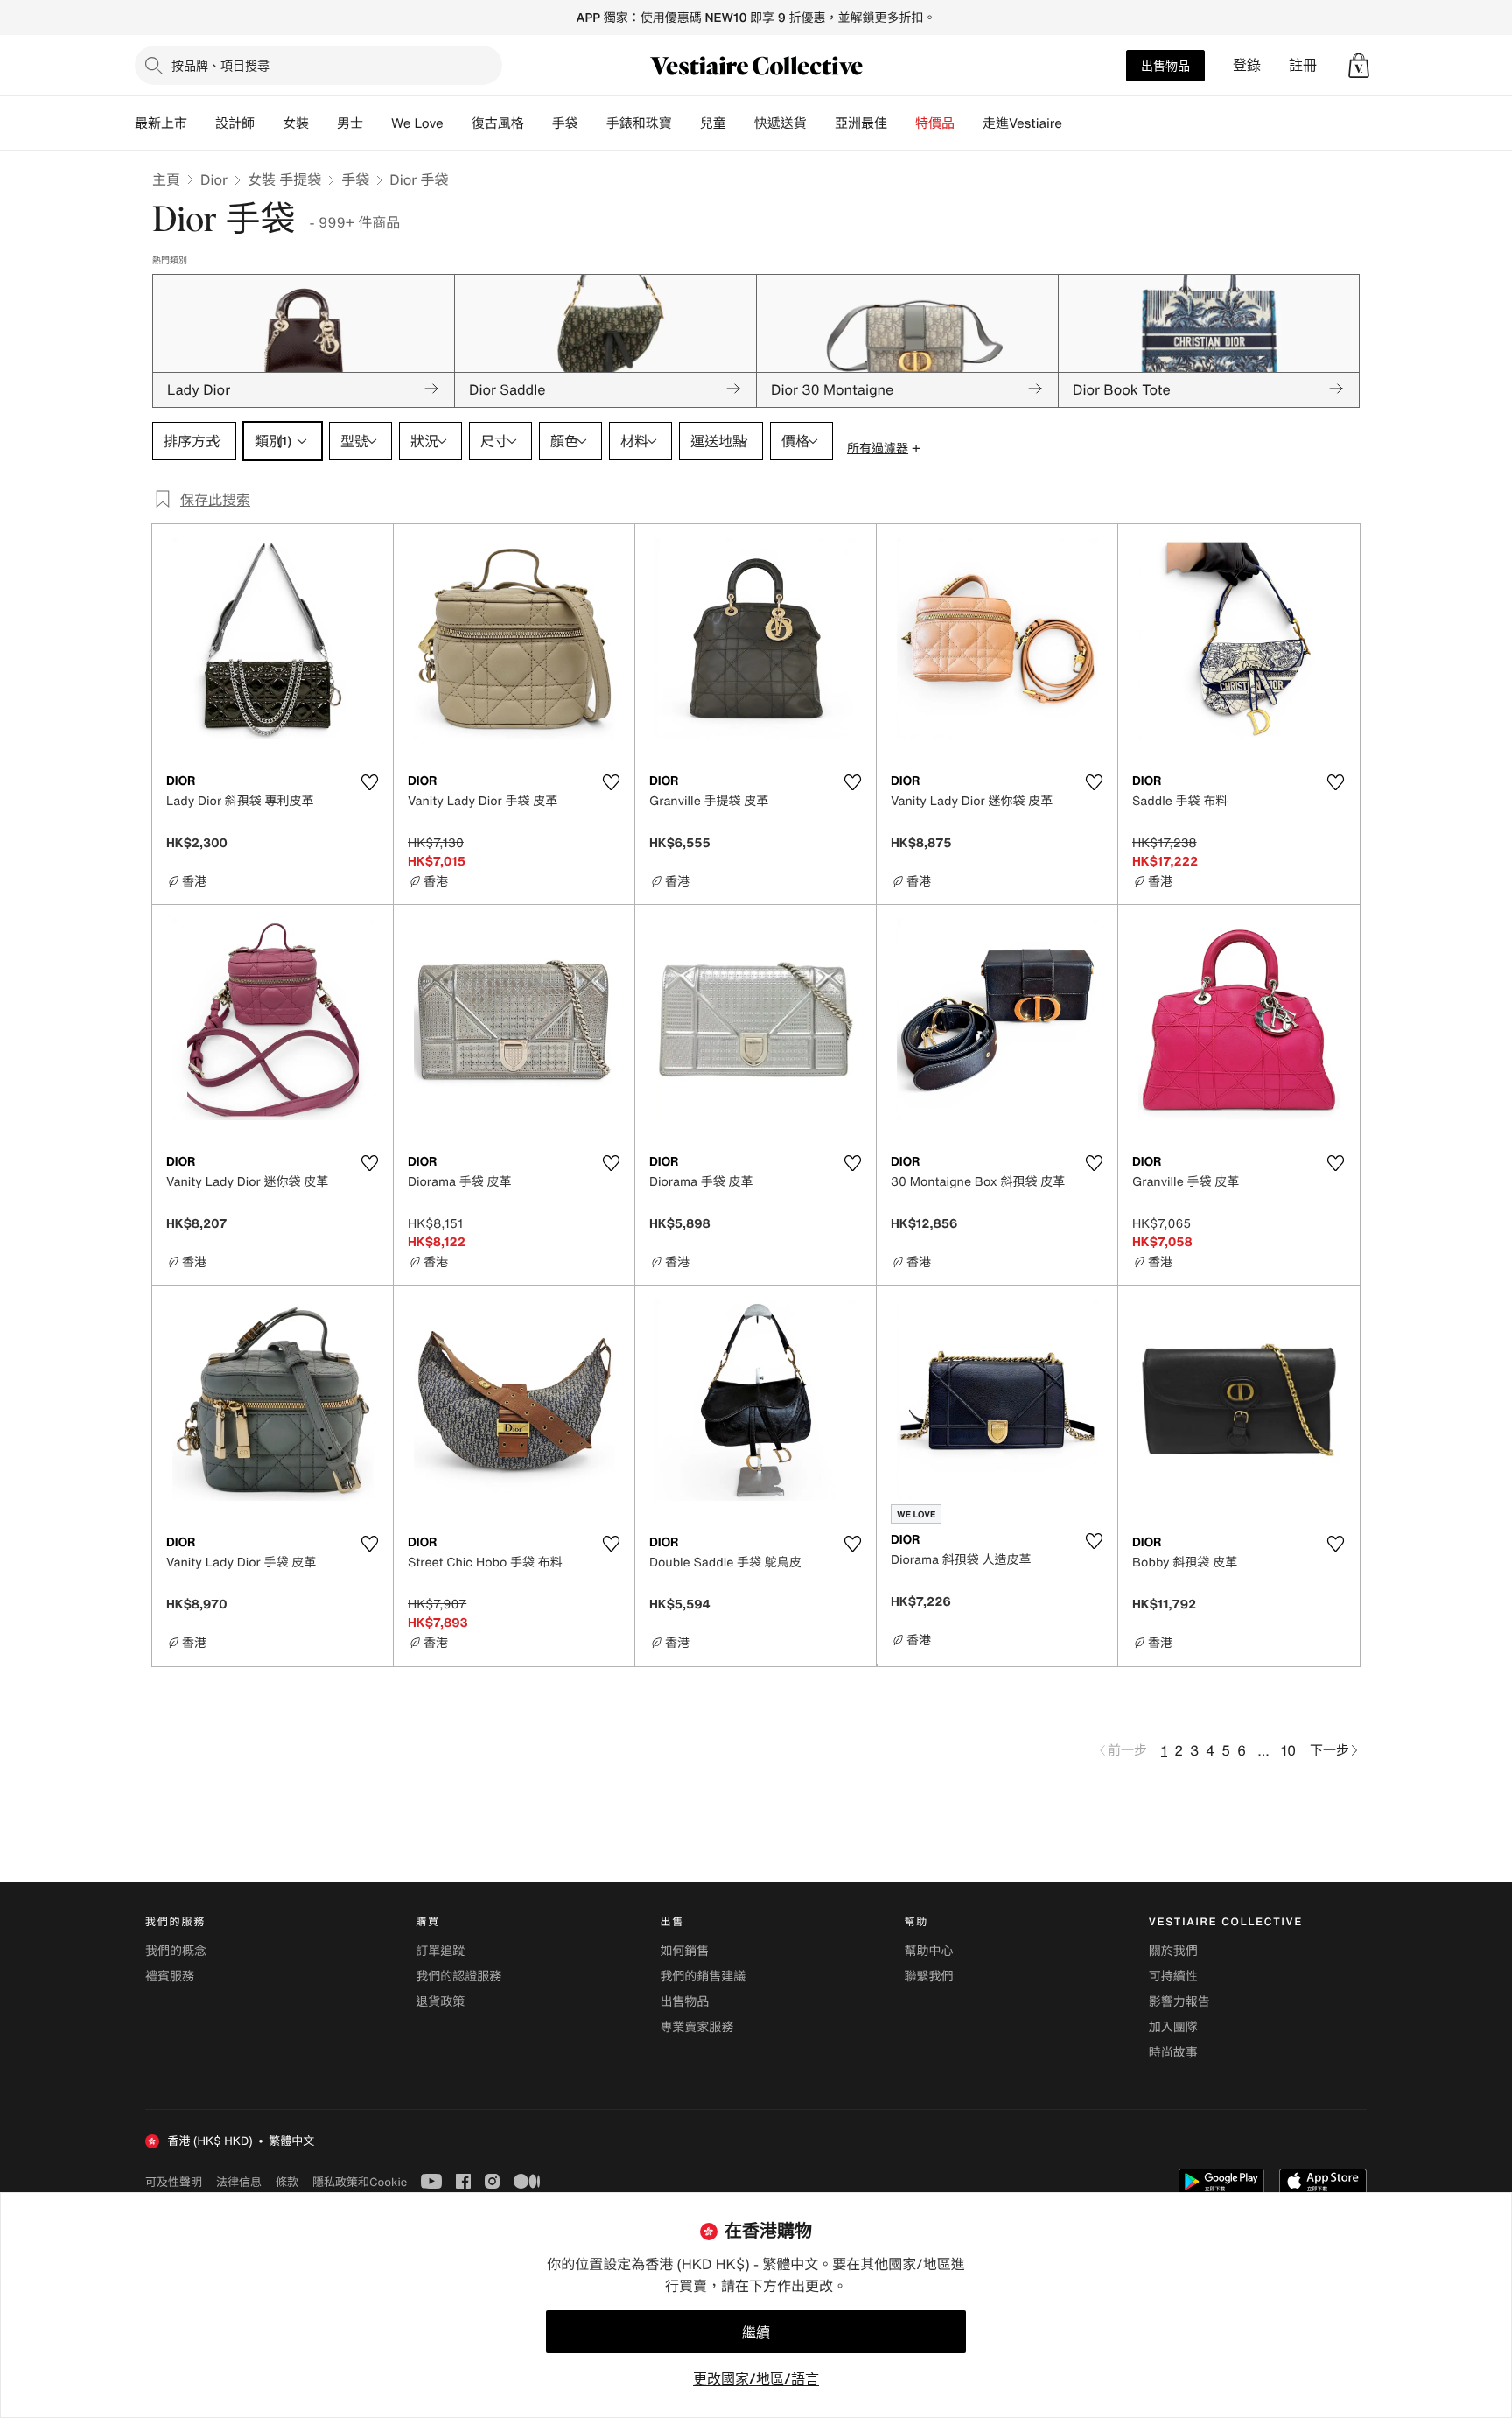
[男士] (377, 123)
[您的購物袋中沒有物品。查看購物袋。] (1359, 66)
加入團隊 (1173, 2027)
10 (1288, 1750)
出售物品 (1165, 65)
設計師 (235, 123)
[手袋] (592, 123)
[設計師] (269, 123)
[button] (1359, 66)
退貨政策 (440, 2002)
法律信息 (239, 2182)
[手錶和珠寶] (686, 123)
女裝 (296, 123)
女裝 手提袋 (284, 179)
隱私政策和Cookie (360, 2182)
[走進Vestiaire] (1076, 123)
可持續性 (1173, 1976)
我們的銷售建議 (703, 1976)
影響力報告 (1179, 2002)
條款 (287, 2182)
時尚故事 (1173, 2053)
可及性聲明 (174, 2182)
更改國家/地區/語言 (756, 2379)
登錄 (1247, 65)
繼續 (756, 2332)
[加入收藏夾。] (369, 782)
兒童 (713, 123)
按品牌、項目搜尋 (220, 65)
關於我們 (1173, 1951)
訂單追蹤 (440, 1951)
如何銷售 (684, 1951)
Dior (214, 179)
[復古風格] (538, 123)
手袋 (355, 179)
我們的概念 (176, 1951)
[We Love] (458, 123)
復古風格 (498, 123)
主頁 (166, 179)
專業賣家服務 (696, 2027)
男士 (350, 123)
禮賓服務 (170, 1976)
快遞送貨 (780, 123)
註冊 (1303, 65)
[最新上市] (201, 123)
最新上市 (161, 123)
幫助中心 (929, 1951)
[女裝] (323, 123)
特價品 (935, 123)
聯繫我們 (929, 1976)
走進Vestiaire (1022, 123)
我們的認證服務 (458, 1976)
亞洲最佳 (861, 123)
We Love (417, 123)
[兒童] (740, 123)
